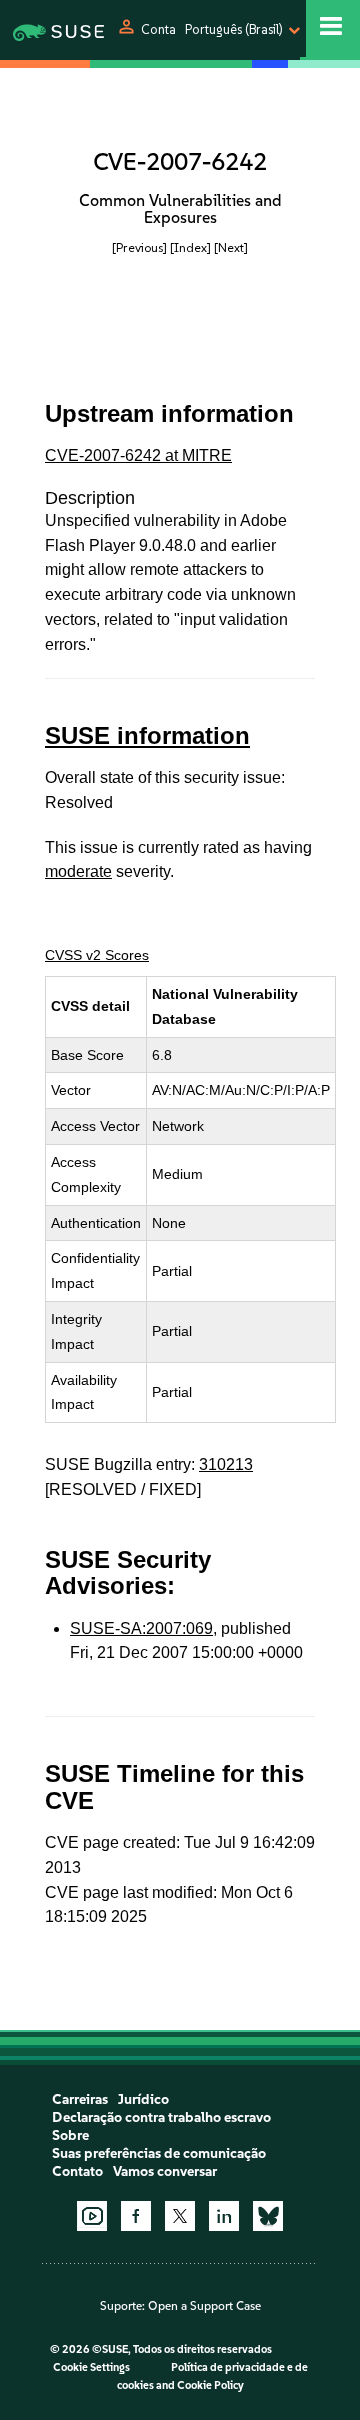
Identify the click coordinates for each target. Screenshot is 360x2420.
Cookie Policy (210, 2385)
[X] (180, 2216)
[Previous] (139, 247)
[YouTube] (92, 2216)
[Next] (231, 247)
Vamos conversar (165, 2171)
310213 (226, 1464)
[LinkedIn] (224, 2216)
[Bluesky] (268, 2216)
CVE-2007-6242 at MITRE (138, 455)
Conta (158, 29)
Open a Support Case (204, 2306)
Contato (77, 2171)
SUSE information (147, 735)
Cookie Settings (91, 2367)
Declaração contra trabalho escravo (161, 2117)
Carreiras (80, 2099)
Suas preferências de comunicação (159, 2153)
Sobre (70, 2135)
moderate (78, 871)
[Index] (190, 247)
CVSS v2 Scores (97, 955)
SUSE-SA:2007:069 (141, 1628)
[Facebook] (136, 2216)
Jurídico (143, 2099)
